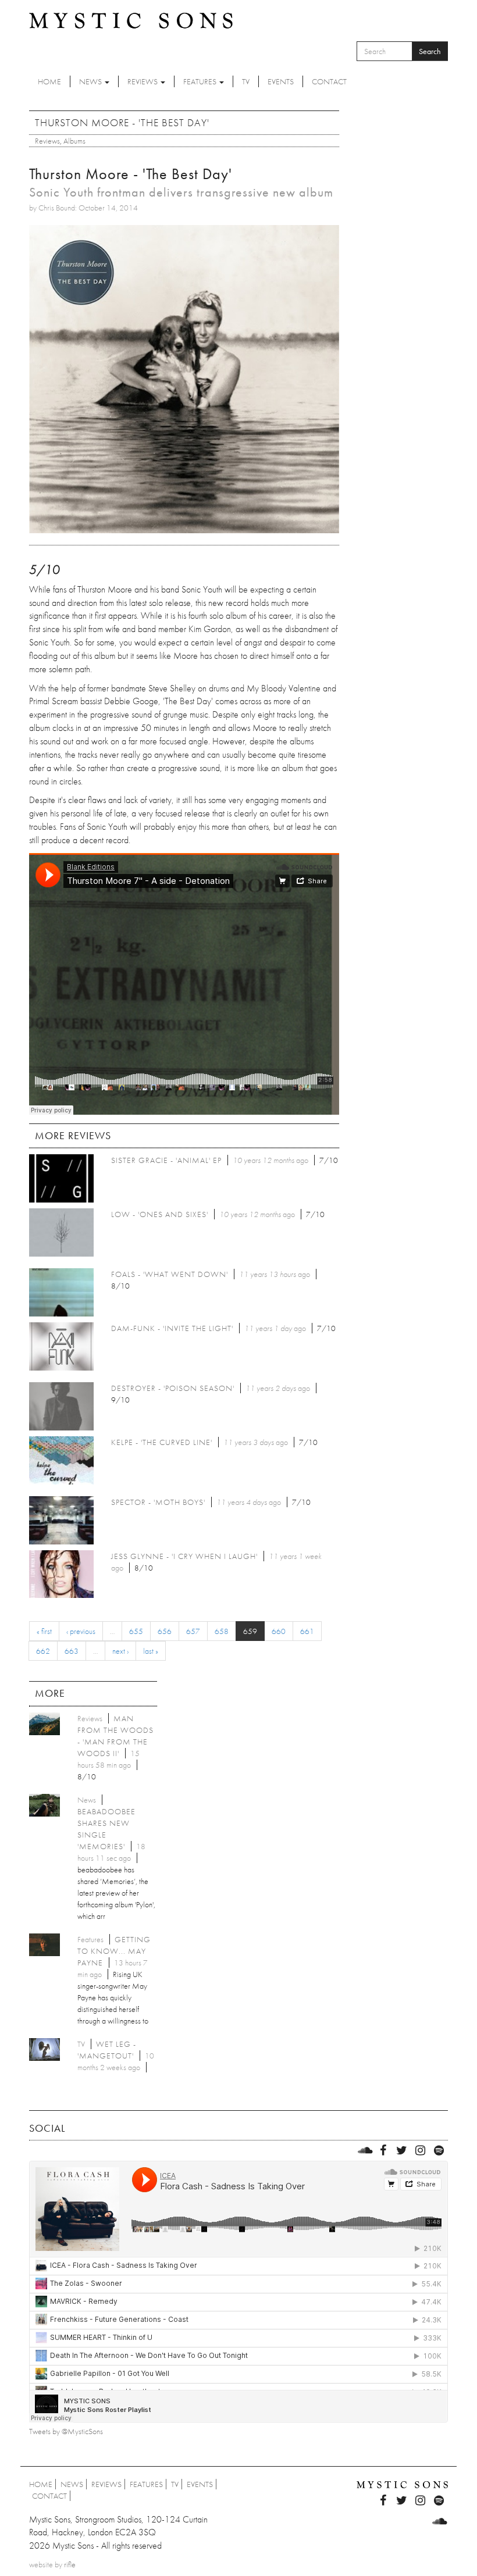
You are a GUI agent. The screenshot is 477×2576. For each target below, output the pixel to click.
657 (193, 1631)
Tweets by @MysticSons (66, 2431)
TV (246, 81)
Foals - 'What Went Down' (170, 1274)
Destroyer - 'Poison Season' (173, 1388)
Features (201, 81)
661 (307, 1631)
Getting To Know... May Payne (114, 1951)
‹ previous (81, 1631)
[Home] (131, 20)
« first (44, 1631)
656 (165, 1631)
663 (72, 1651)
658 (222, 1631)
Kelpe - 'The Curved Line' (162, 1442)
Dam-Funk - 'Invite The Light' (172, 1328)
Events (281, 81)
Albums (74, 141)
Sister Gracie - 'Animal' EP (166, 1160)
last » (151, 1651)
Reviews (143, 81)
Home (49, 81)
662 (43, 1651)
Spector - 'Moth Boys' (158, 1502)
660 (279, 1631)
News (91, 81)
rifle (70, 2564)
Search (430, 51)
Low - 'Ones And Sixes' (160, 1214)
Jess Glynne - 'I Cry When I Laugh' (184, 1556)
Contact (329, 81)
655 (136, 1631)
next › (120, 1651)
